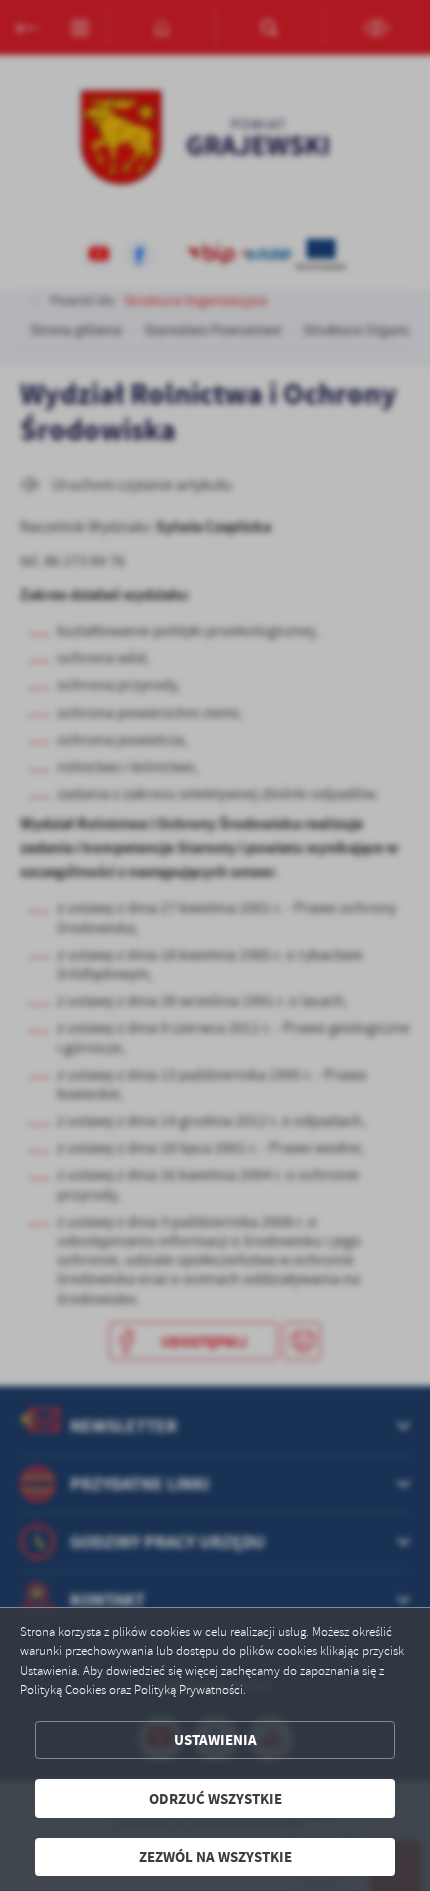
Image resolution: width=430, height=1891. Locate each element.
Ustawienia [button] (215, 1739)
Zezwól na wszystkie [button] (215, 1856)
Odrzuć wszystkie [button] (215, 1798)
